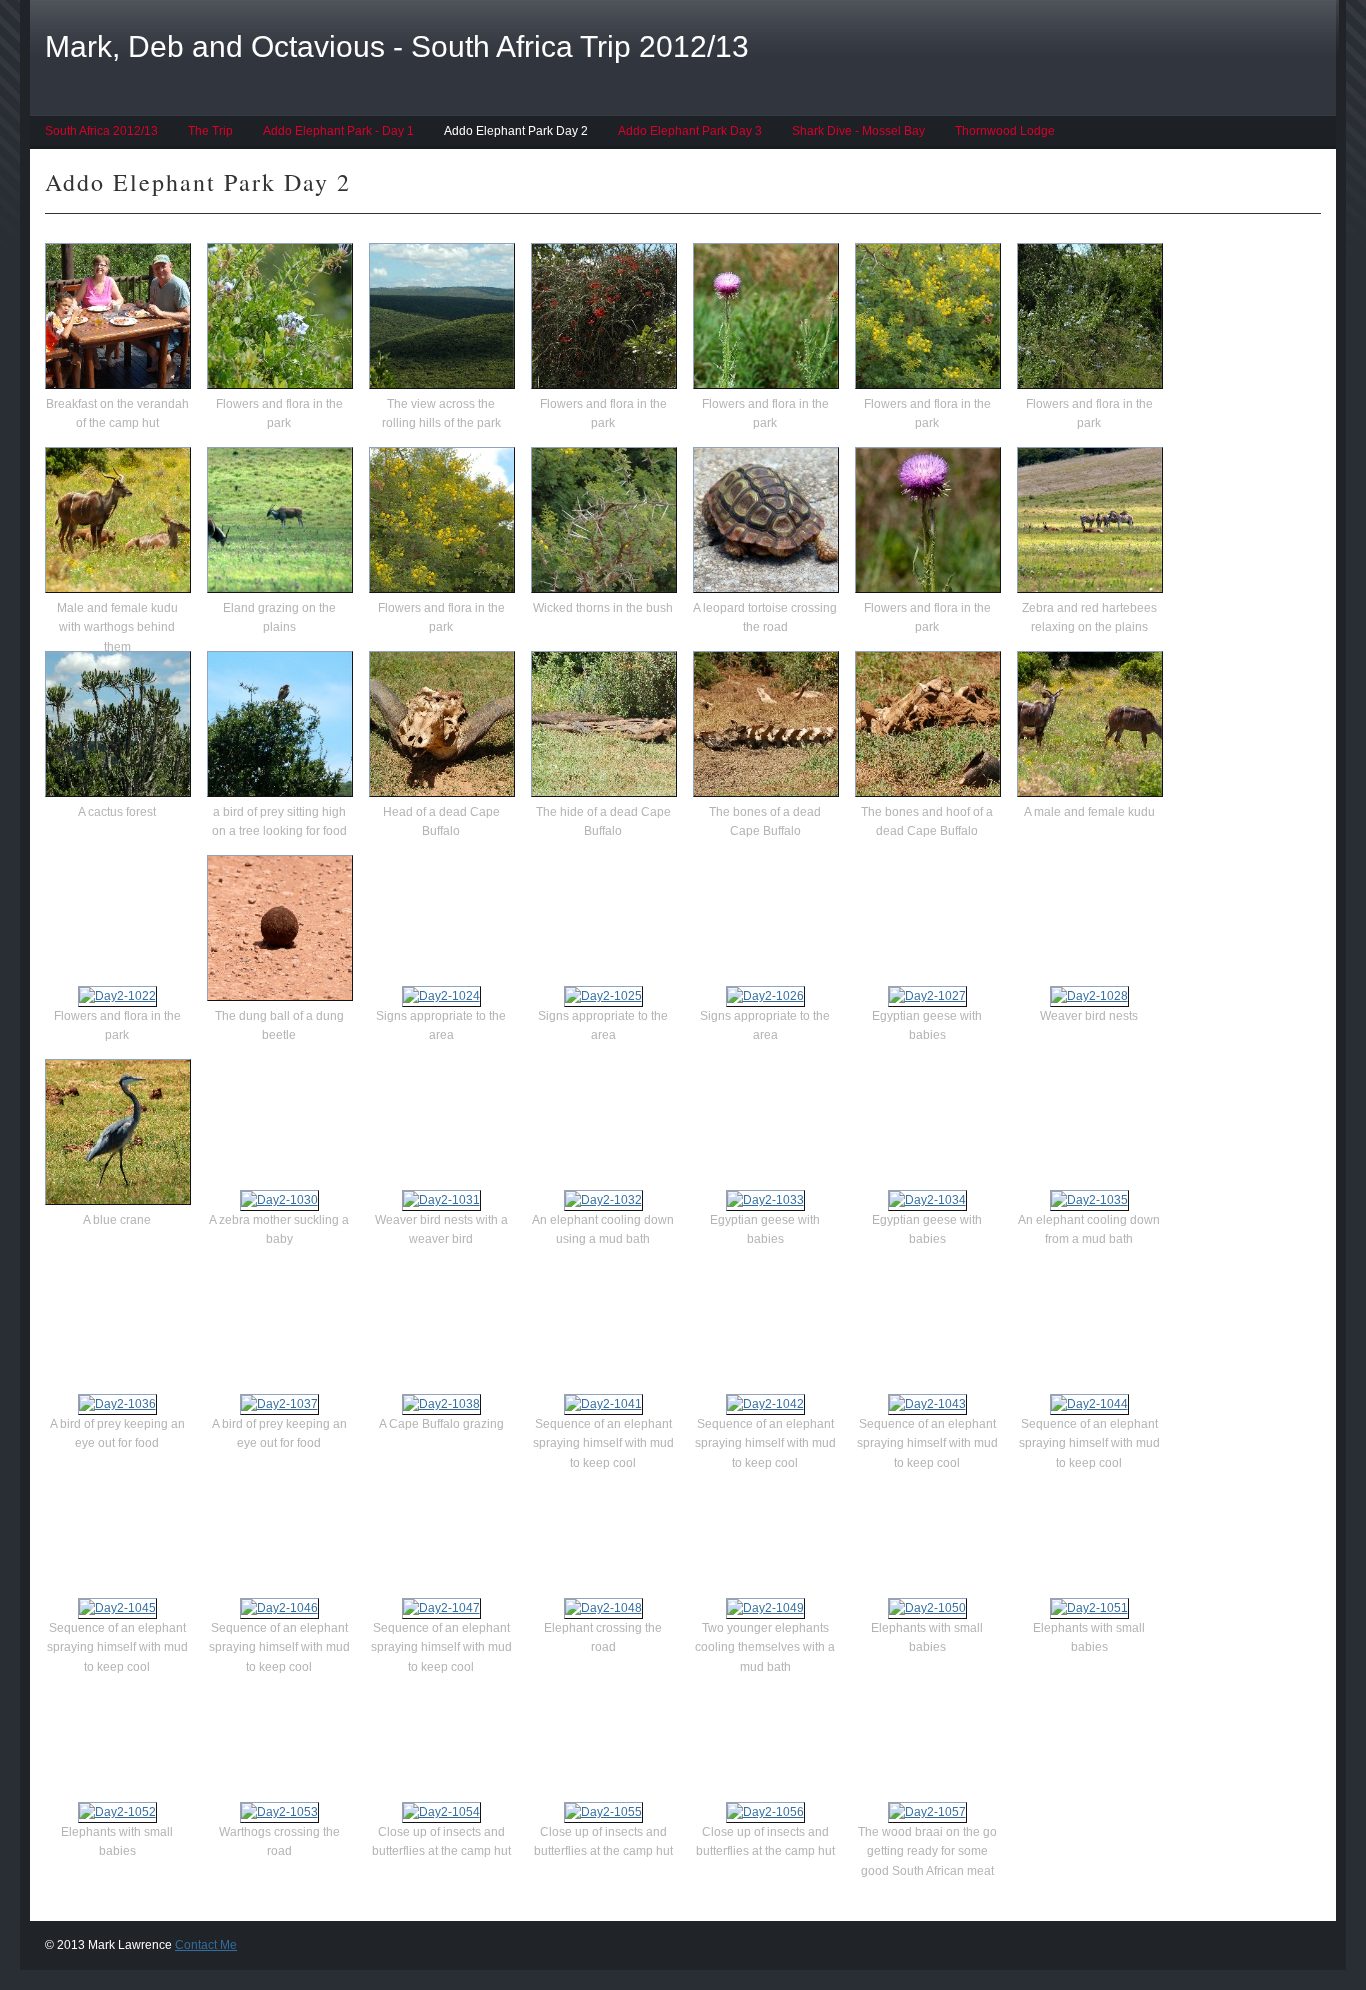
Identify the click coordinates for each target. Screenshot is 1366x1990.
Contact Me (206, 1945)
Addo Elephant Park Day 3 (690, 131)
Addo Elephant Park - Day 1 (338, 131)
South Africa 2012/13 (101, 131)
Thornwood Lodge (1005, 131)
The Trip (210, 131)
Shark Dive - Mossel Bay (858, 131)
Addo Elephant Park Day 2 (516, 131)
